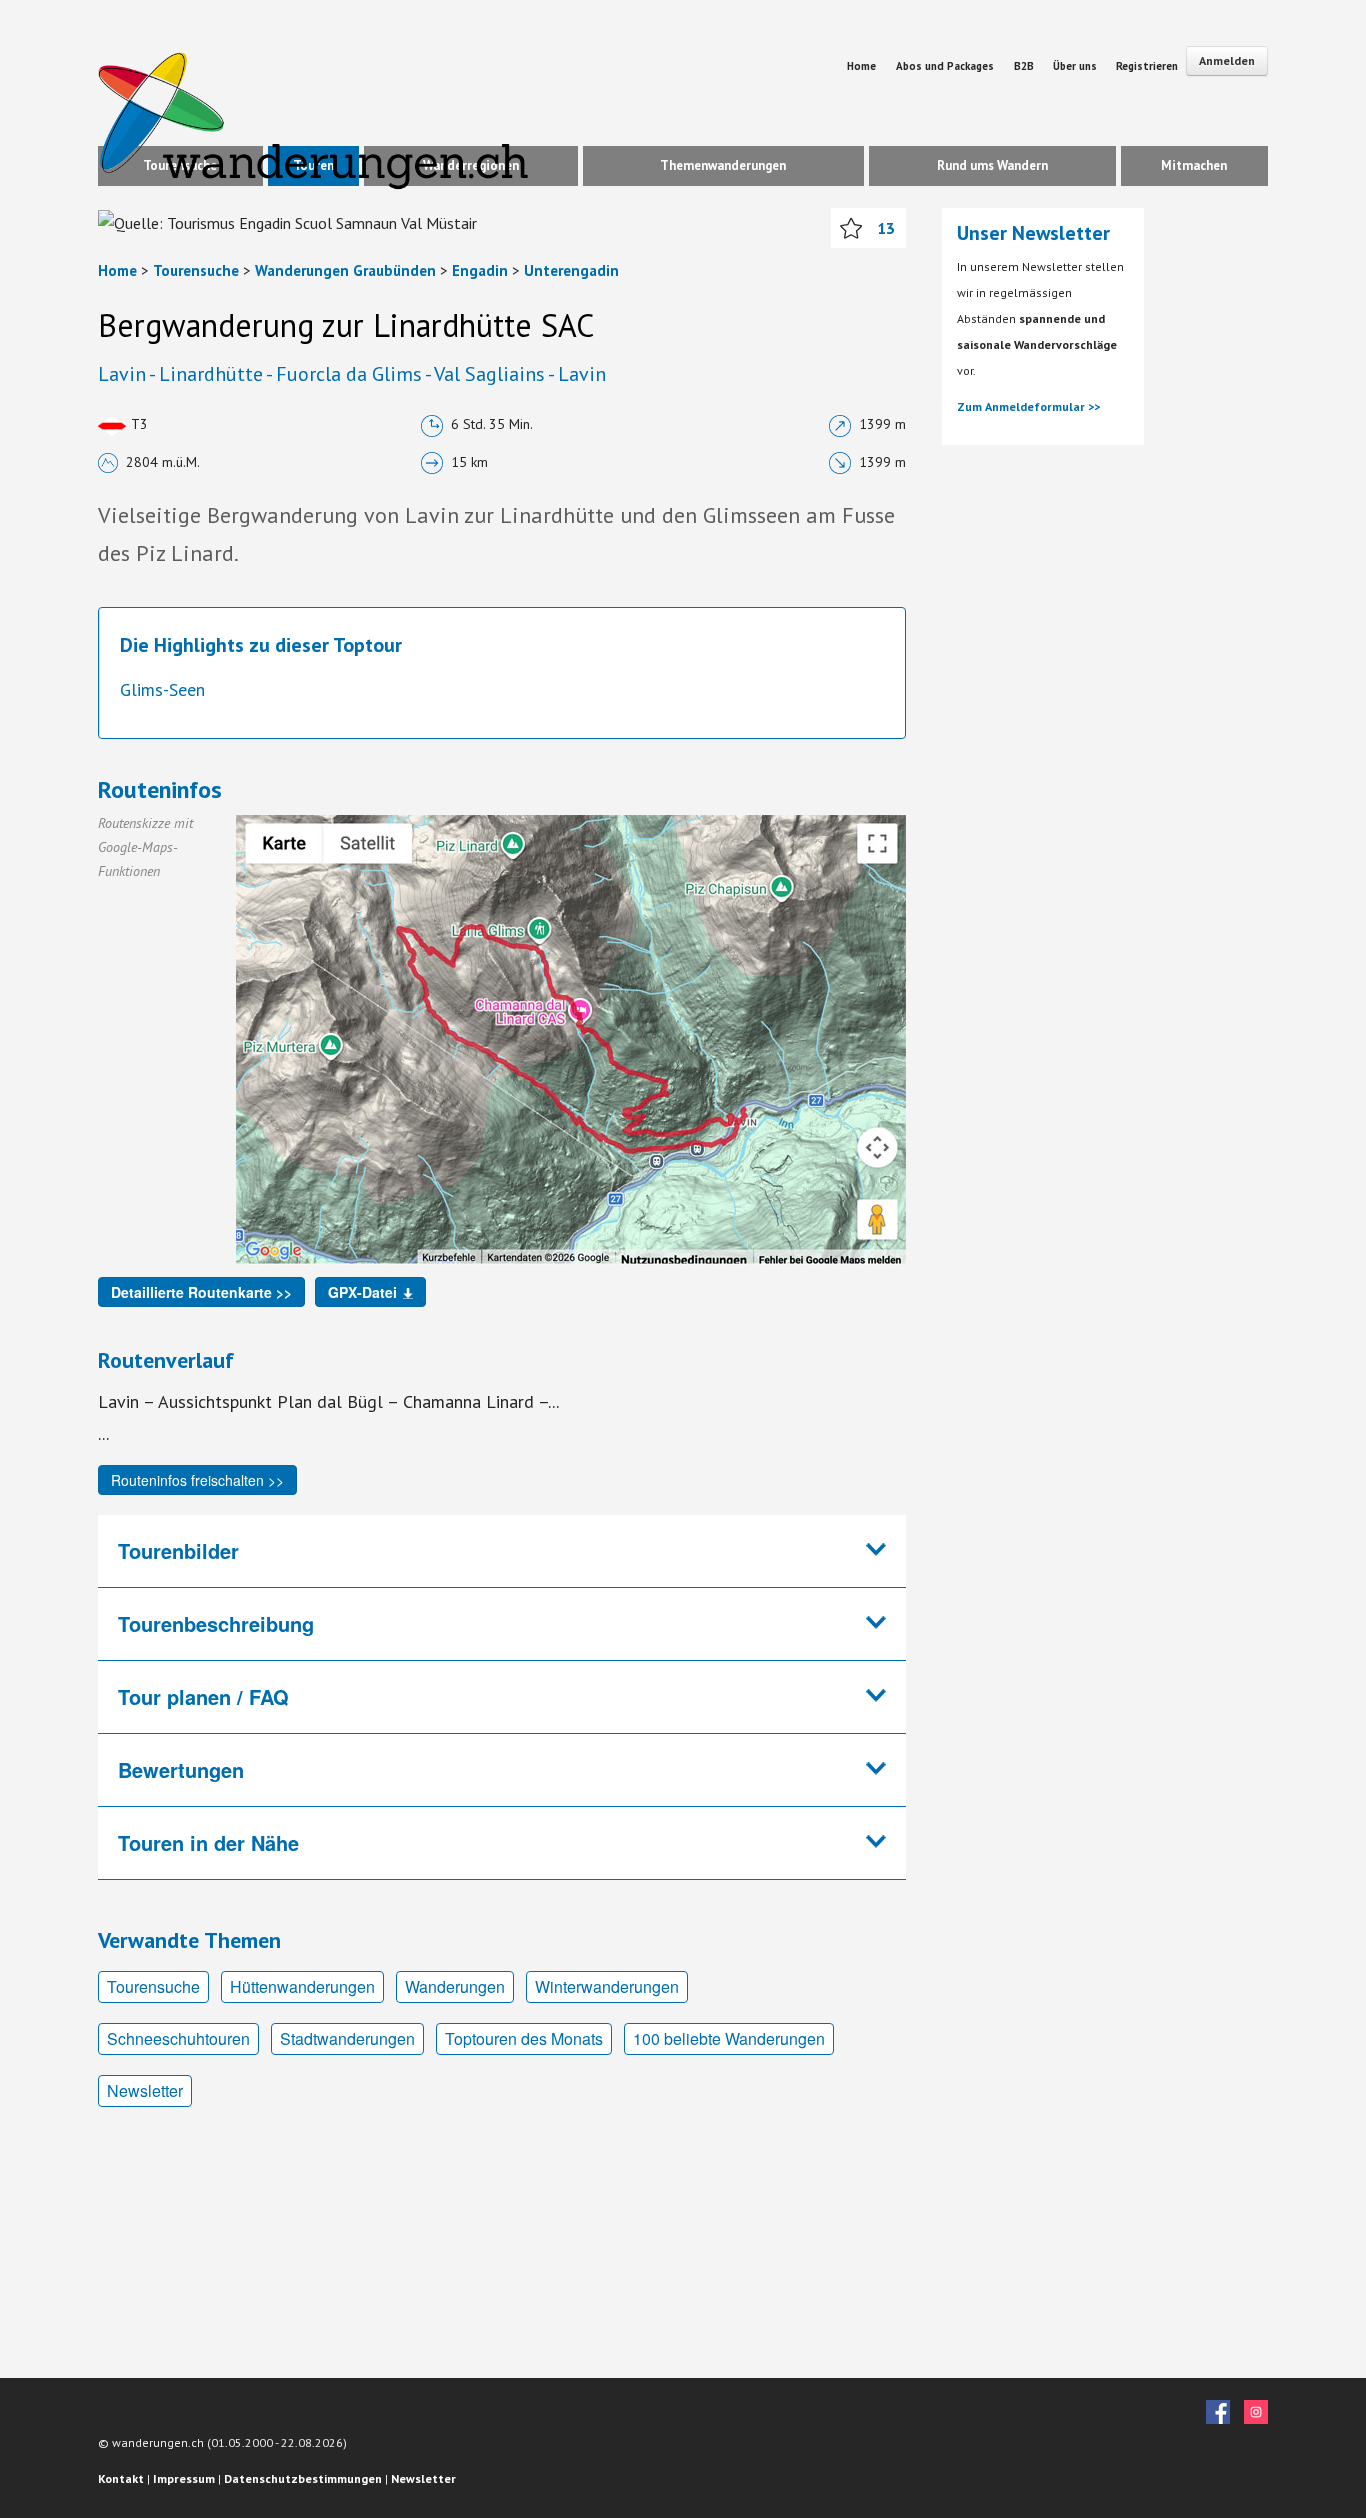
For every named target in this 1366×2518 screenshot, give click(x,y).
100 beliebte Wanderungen (729, 2038)
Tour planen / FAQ (203, 1696)
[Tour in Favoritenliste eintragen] (851, 228)
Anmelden (1227, 60)
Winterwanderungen (607, 1986)
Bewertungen (181, 1769)
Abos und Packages (945, 66)
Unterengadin (571, 270)
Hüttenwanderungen (302, 1986)
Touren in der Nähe (208, 1842)
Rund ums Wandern (992, 165)
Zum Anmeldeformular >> (1028, 406)
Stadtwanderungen (347, 2038)
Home (861, 66)
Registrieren (1147, 66)
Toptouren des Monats (524, 2038)
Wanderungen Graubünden (345, 270)
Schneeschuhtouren (178, 2038)
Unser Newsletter (1033, 233)
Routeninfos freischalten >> (197, 1480)
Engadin (480, 270)
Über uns (1076, 66)
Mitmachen (1194, 165)
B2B (1025, 66)
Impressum (184, 2478)
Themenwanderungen (723, 165)
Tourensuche (196, 270)
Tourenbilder (178, 1550)
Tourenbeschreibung (216, 1623)
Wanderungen (455, 1986)
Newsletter (145, 2090)
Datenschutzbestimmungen (303, 2478)
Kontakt (121, 2478)
